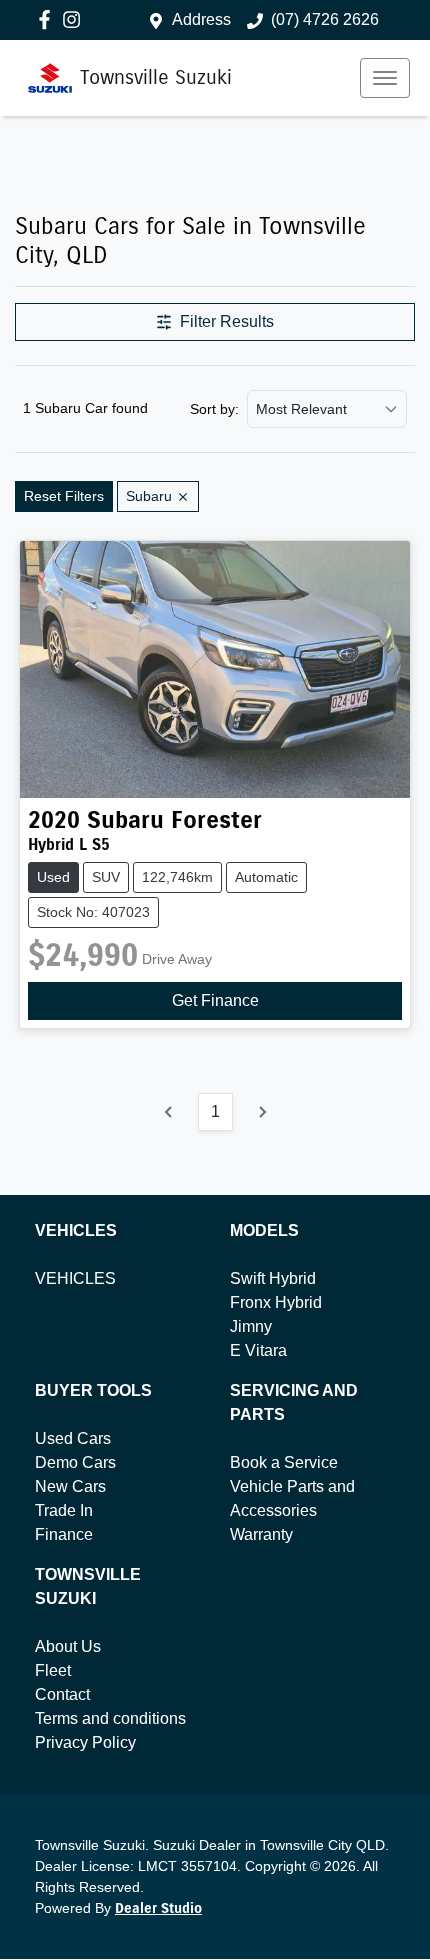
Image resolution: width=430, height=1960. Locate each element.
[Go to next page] (262, 1112)
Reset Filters (64, 496)
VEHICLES (75, 1278)
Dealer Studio (158, 1908)
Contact (62, 1694)
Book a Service (284, 1462)
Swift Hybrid (273, 1278)
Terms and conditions (110, 1718)
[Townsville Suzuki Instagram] (75, 19)
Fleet (53, 1670)
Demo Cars (75, 1462)
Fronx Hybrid (276, 1302)
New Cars (70, 1486)
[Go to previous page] (169, 1112)
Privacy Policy (85, 1742)
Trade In (64, 1510)
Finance (64, 1534)
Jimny (251, 1326)
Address (201, 19)
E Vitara (258, 1350)
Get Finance (215, 1000)
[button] (385, 78)
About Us (68, 1646)
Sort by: (214, 409)
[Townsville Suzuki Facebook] (48, 19)
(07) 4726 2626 (325, 19)
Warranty (261, 1534)
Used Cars (73, 1438)
